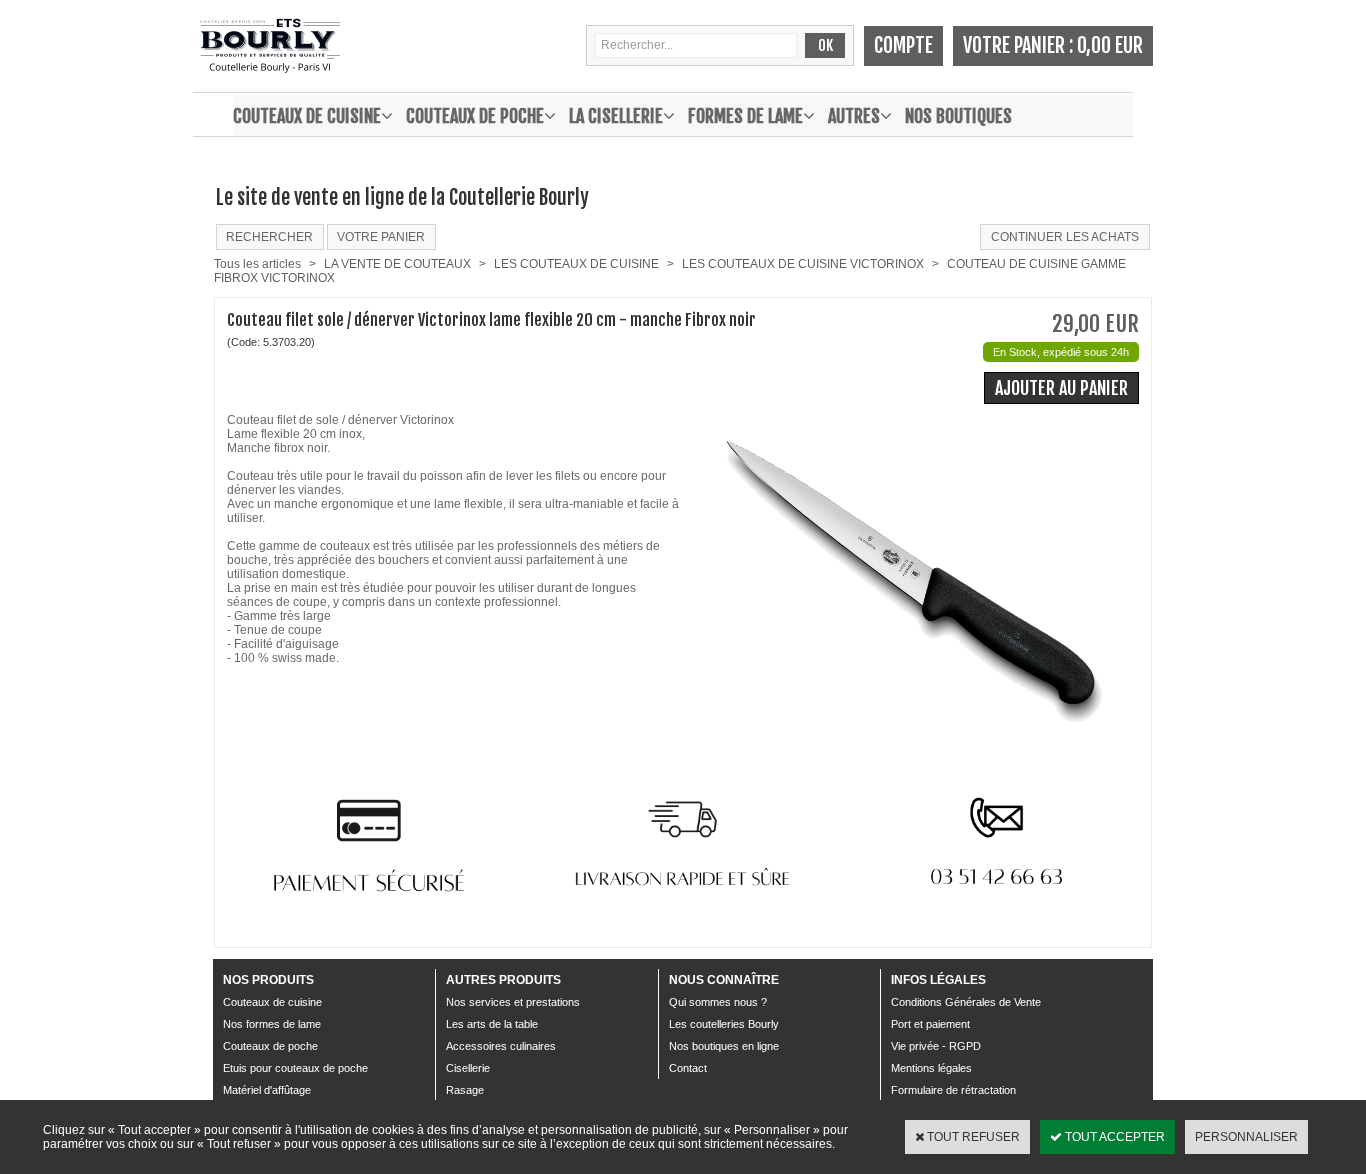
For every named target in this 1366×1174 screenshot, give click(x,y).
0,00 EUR (1110, 45)
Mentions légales (931, 1068)
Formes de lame (745, 116)
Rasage (465, 1090)
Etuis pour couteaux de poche (295, 1068)
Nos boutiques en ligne (724, 1046)
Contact (688, 1068)
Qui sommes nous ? (718, 1002)
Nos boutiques (958, 116)
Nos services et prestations (513, 1002)
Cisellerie (468, 1068)
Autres (854, 116)
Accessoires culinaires (501, 1046)
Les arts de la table (492, 1024)
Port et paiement (930, 1024)
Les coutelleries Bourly (724, 1024)
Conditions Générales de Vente (966, 1002)
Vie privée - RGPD (936, 1046)
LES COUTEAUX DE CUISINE (576, 264)
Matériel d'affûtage (267, 1090)
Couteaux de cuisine (307, 116)
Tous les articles (257, 264)
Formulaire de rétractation (953, 1090)
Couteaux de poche (475, 116)
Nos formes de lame (272, 1024)
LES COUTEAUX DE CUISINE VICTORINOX (803, 264)
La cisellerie (616, 116)
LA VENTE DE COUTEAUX (397, 264)
